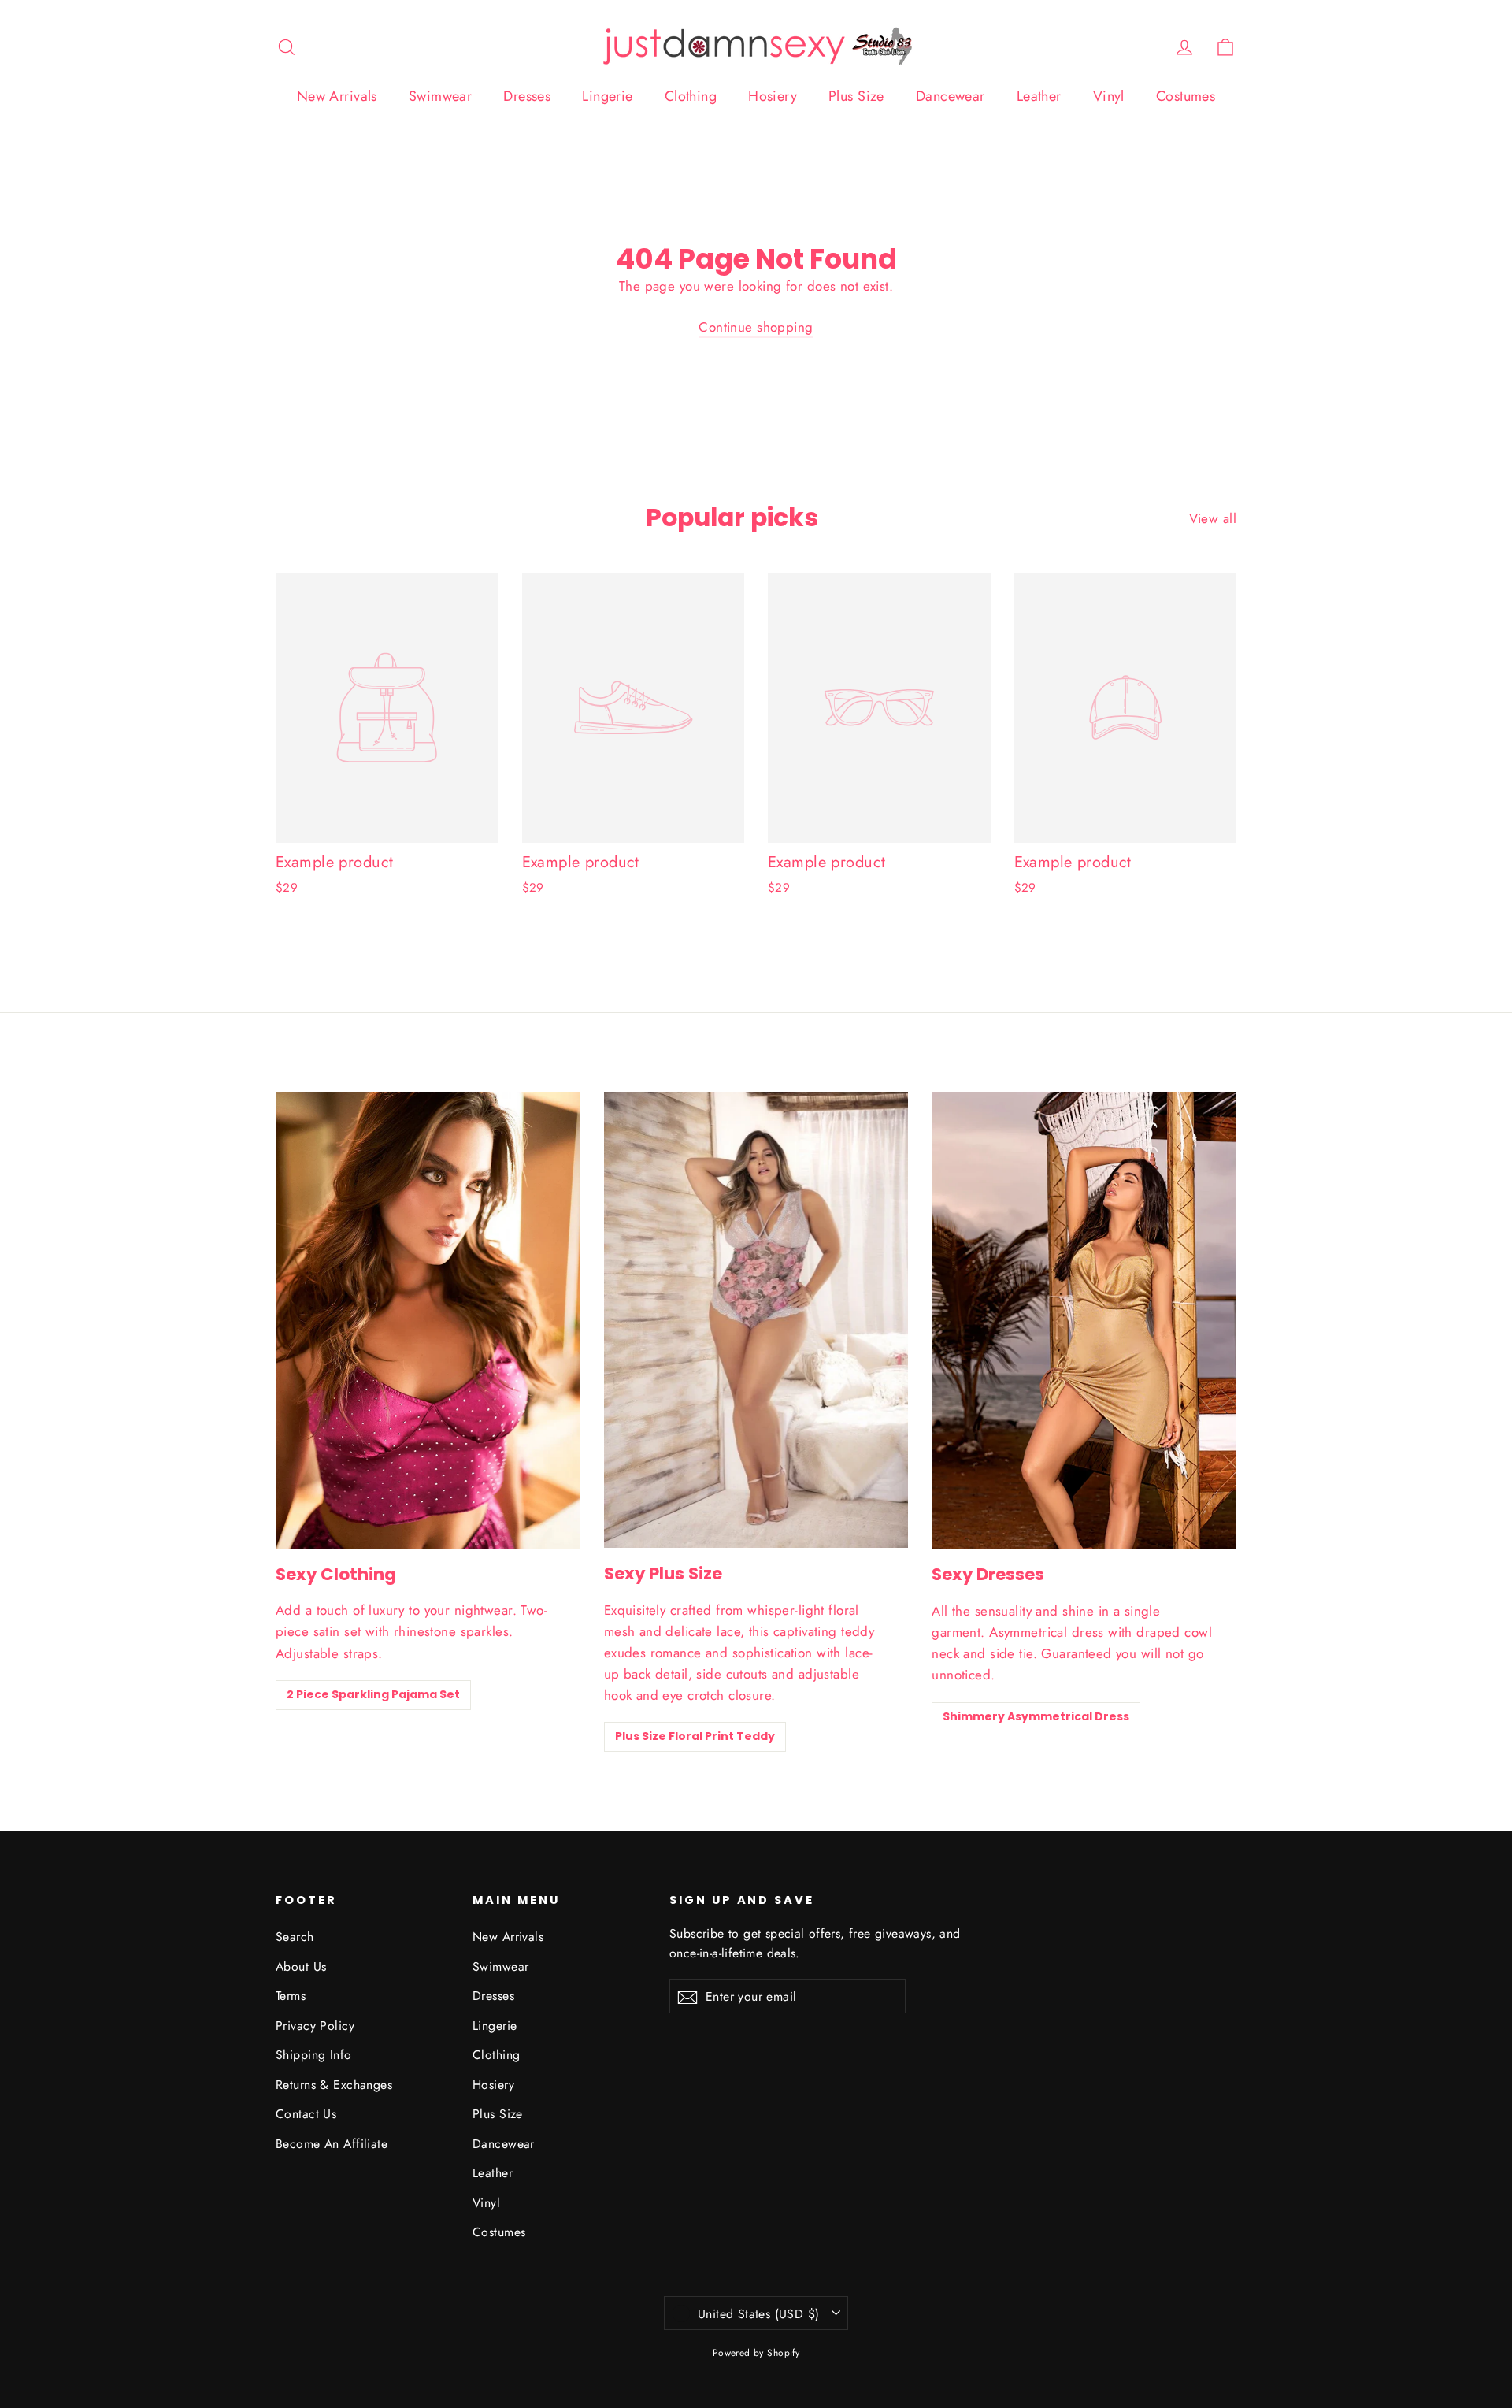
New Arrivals (337, 96)
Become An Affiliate (332, 2144)
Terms (291, 1996)
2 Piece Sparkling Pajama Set (373, 1694)
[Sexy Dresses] (1084, 1321)
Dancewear (951, 96)
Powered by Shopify (756, 2353)
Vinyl (1109, 96)
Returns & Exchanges (334, 2085)
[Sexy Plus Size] (756, 1320)
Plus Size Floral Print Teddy (695, 1736)
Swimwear (440, 96)
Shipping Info (314, 2055)
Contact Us (306, 2114)
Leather (1039, 96)
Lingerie (607, 96)
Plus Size (856, 96)
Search (295, 1937)
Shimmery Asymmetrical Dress (1036, 1716)
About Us (301, 1966)
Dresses (527, 96)
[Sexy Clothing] (428, 1320)
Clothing (691, 96)
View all (1213, 518)
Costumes (1186, 96)
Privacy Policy (315, 2026)
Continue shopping (756, 327)
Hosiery (773, 96)
